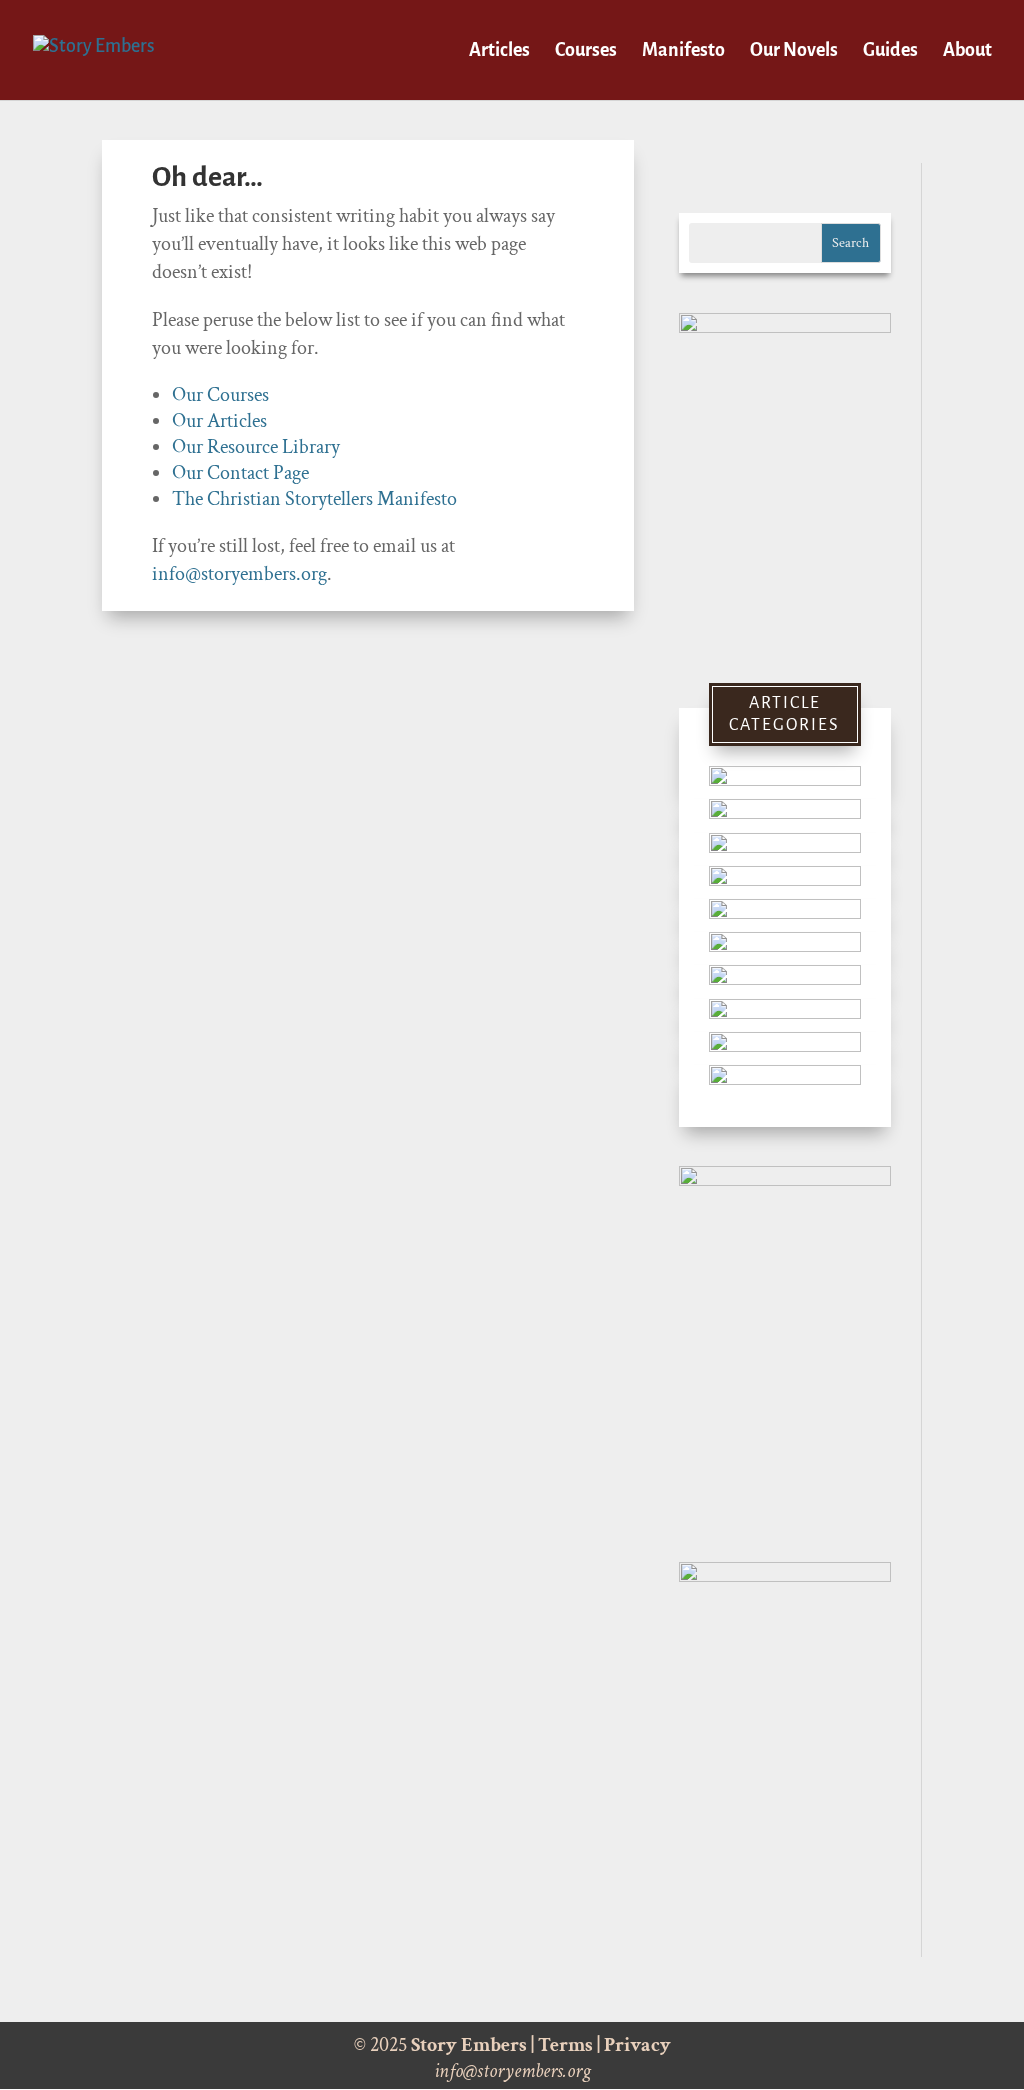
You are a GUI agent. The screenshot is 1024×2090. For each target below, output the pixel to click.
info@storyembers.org (239, 574)
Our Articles (219, 421)
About (967, 51)
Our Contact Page (240, 473)
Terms (565, 2045)
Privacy (637, 2045)
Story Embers (469, 2045)
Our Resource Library (256, 447)
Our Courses (220, 395)
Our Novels (794, 51)
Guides (890, 51)
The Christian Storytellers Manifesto (314, 499)
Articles (499, 51)
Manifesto (683, 51)
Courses (586, 51)
